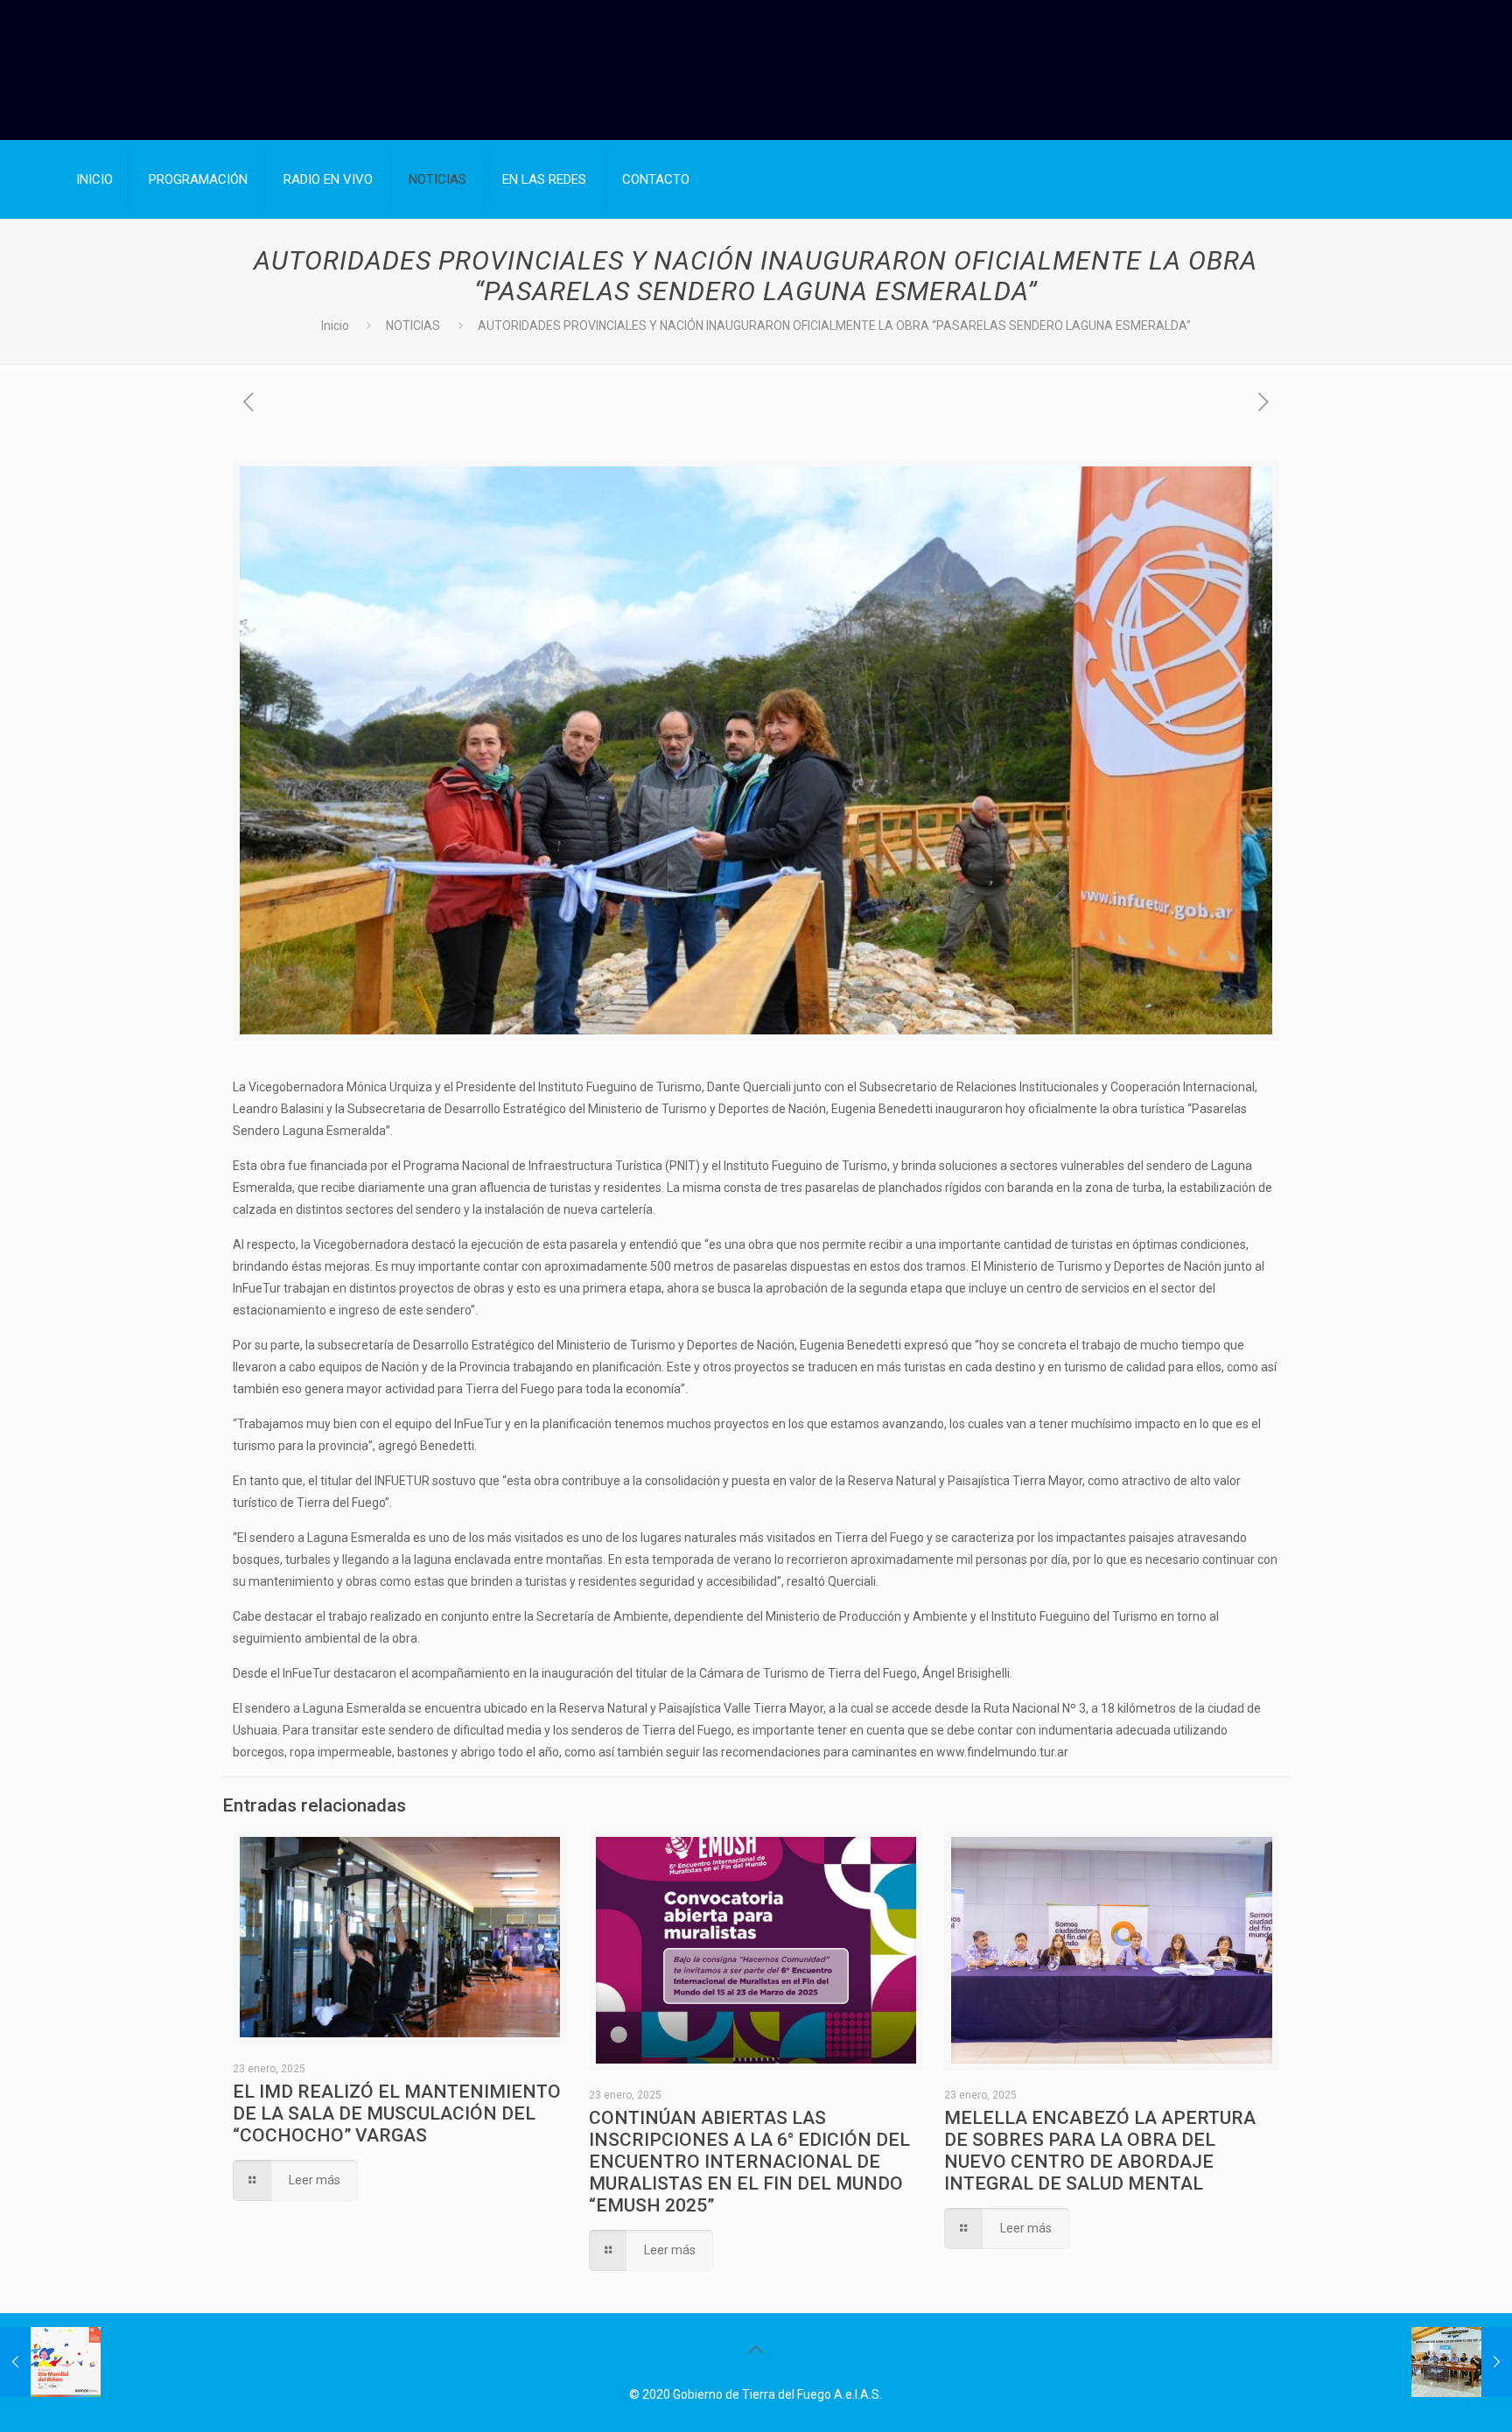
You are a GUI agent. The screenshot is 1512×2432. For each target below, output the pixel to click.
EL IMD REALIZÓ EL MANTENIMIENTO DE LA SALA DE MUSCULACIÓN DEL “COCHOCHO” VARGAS (397, 2113)
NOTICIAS (413, 326)
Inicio (335, 326)
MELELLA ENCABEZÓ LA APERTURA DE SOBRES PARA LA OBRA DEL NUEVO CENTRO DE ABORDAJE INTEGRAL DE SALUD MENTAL (1100, 2151)
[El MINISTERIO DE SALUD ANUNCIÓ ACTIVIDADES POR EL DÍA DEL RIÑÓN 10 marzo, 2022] (50, 2362)
